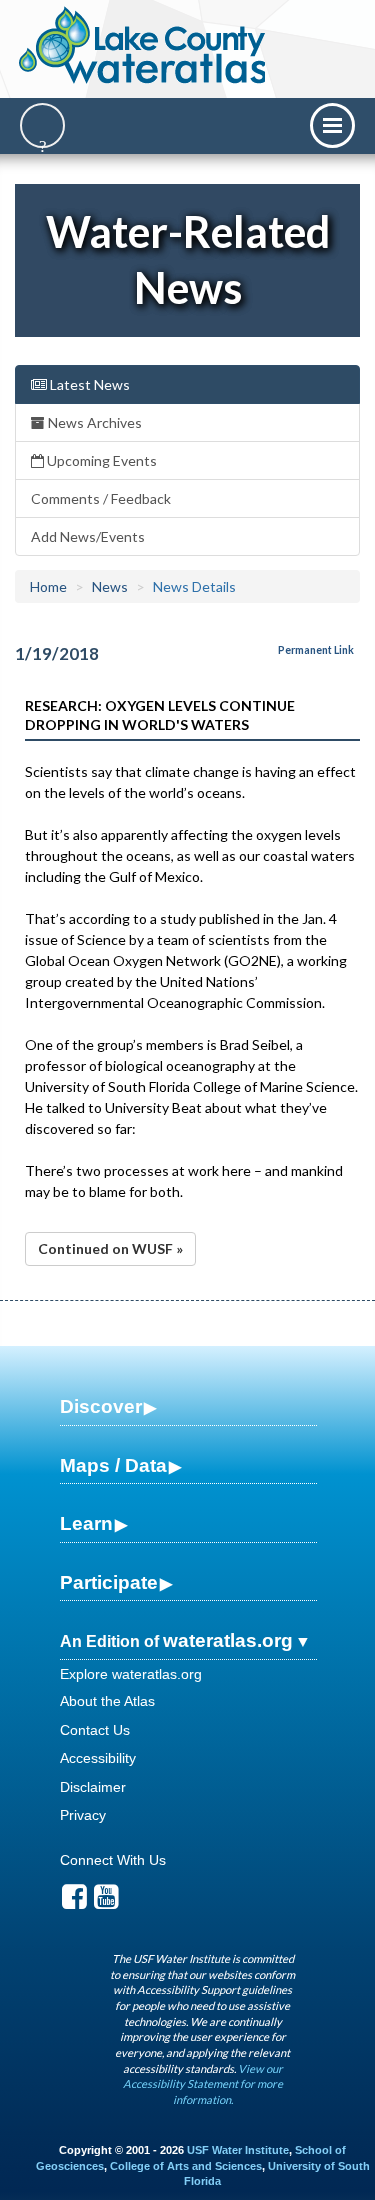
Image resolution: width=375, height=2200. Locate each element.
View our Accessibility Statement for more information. (203, 2084)
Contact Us (95, 1730)
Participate (109, 1582)
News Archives (93, 422)
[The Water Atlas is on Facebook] (74, 1902)
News (110, 586)
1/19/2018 (57, 653)
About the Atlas (107, 1701)
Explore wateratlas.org (131, 1674)
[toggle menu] (332, 125)
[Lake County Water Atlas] (143, 45)
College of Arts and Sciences (186, 2166)
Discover (101, 1406)
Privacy (83, 1815)
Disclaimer (93, 1787)
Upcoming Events (100, 460)
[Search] (42, 125)
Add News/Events (88, 536)
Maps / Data (113, 1465)
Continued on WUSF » (110, 1248)
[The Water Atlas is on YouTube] (106, 1902)
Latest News (88, 384)
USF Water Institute (238, 2150)
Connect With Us (113, 1860)
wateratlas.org (228, 1640)
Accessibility (98, 1758)
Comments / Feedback (101, 498)
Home (48, 586)
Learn (86, 1523)
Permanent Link (316, 650)
